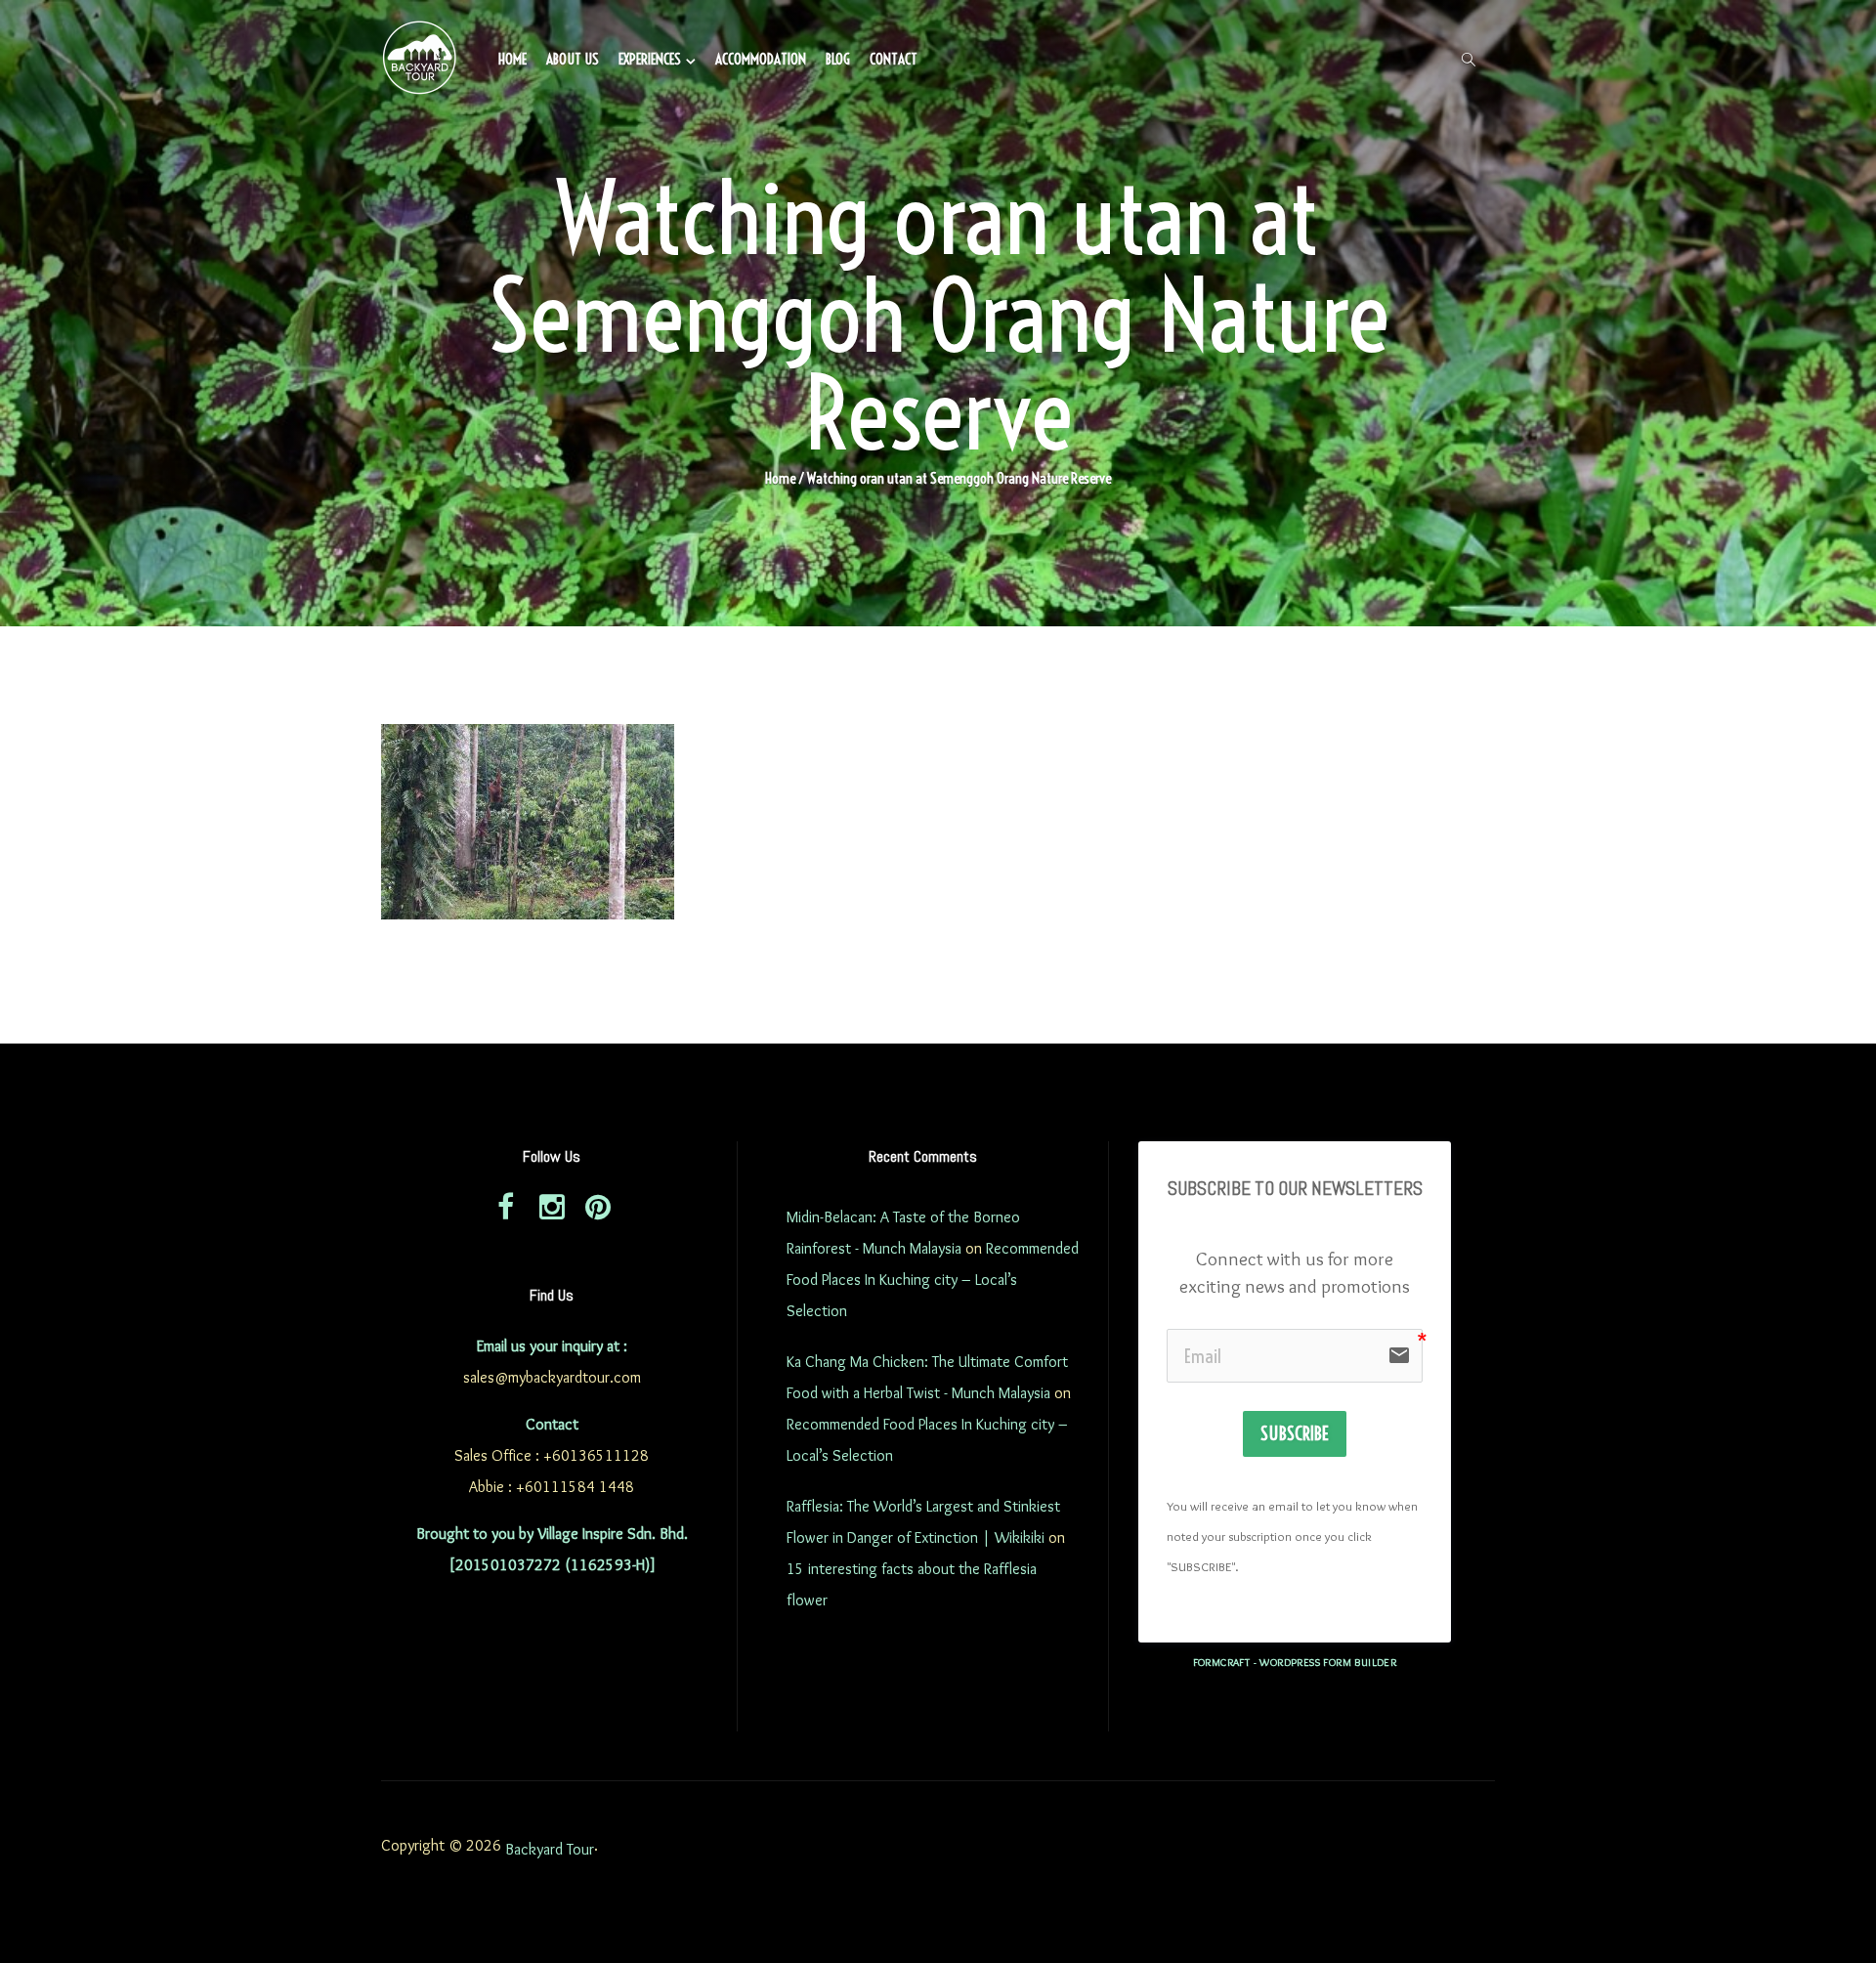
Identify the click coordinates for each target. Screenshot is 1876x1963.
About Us (573, 59)
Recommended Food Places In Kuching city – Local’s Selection (933, 1280)
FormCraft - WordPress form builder (1295, 1662)
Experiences (650, 59)
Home (512, 59)
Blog (838, 59)
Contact (894, 59)
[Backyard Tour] (420, 61)
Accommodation (761, 59)
